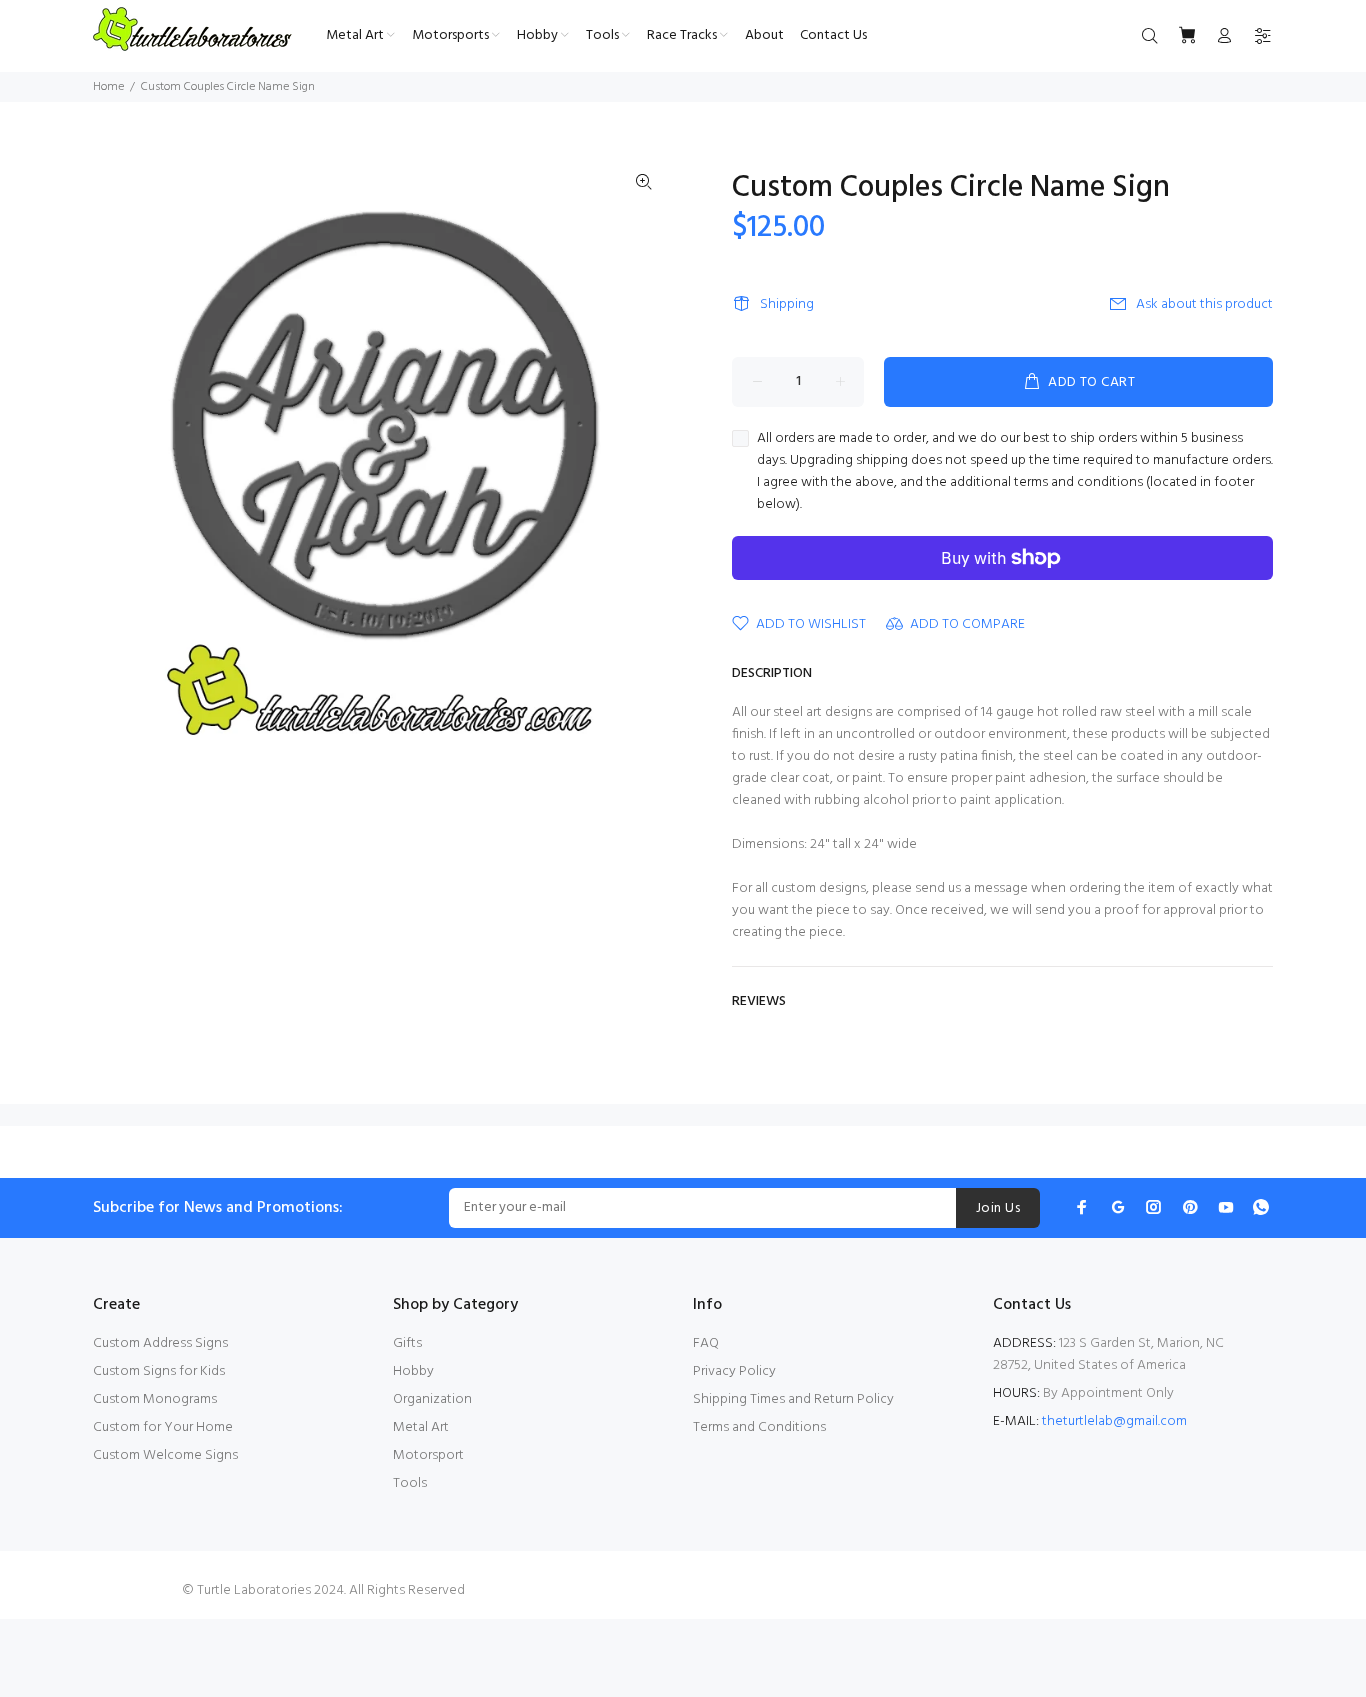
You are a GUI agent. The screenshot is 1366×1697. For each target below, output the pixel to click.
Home (108, 87)
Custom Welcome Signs (165, 1455)
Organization (432, 1399)
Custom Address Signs (160, 1343)
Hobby (413, 1371)
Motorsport (428, 1455)
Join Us (998, 1208)
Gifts (407, 1343)
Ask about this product (1204, 304)
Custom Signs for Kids (159, 1371)
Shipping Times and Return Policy (793, 1399)
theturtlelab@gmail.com (1114, 1421)
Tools (410, 1483)
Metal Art (421, 1427)
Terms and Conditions (759, 1427)
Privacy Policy (734, 1371)
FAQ (706, 1343)
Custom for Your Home (163, 1427)
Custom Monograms (155, 1399)
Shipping (787, 304)
